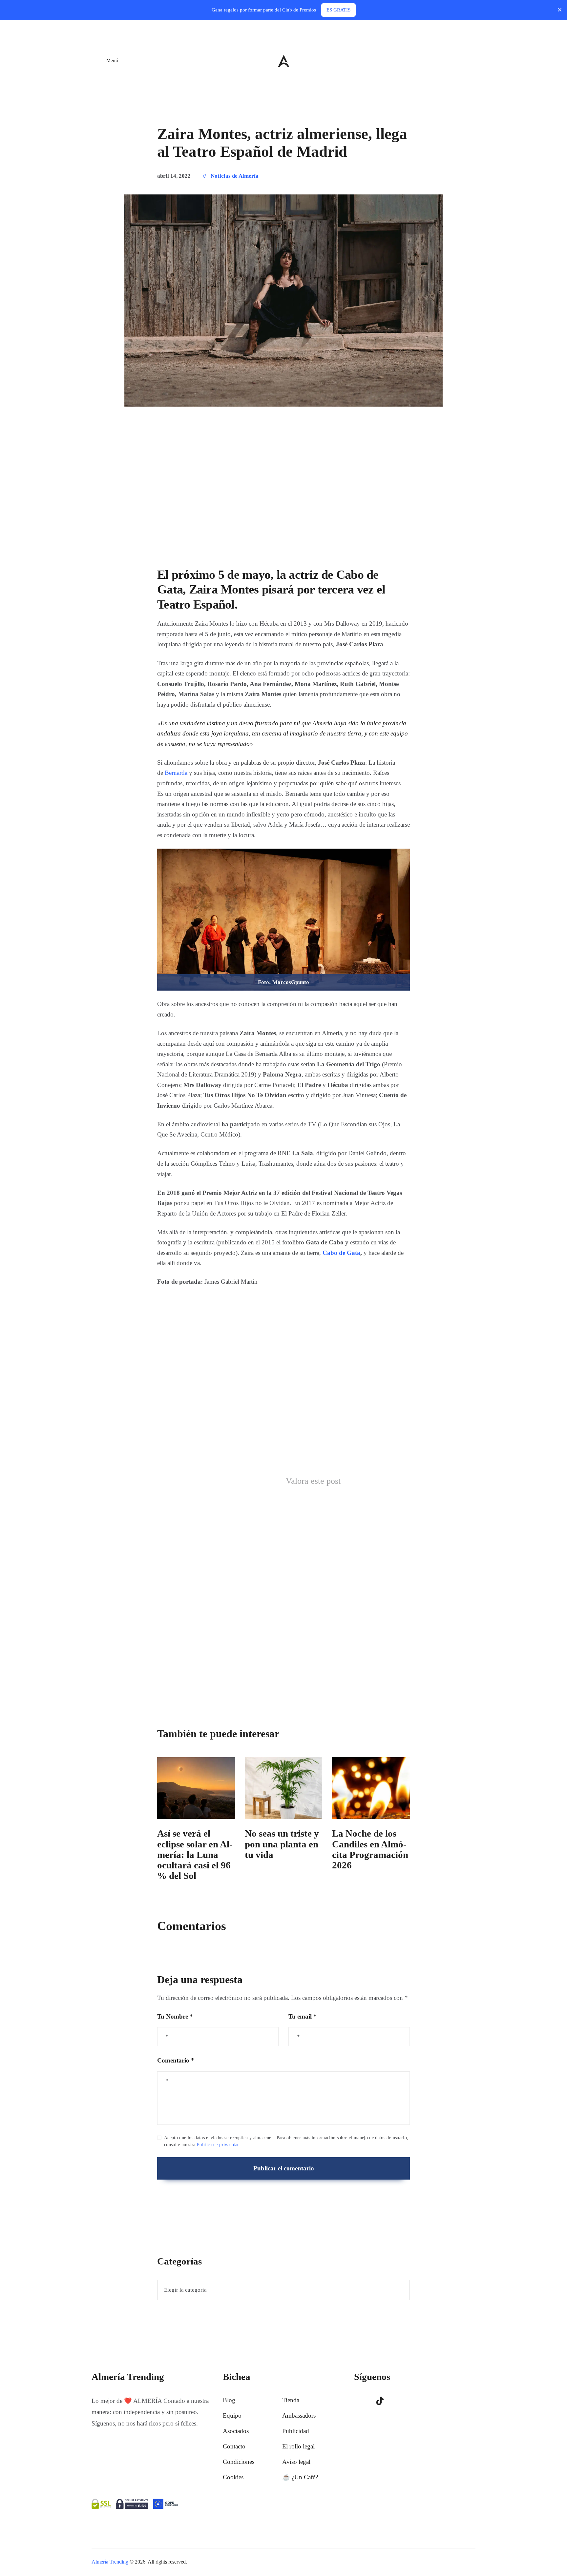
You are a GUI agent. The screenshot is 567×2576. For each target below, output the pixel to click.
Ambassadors (299, 2415)
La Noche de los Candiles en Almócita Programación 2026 (370, 1849)
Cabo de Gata (341, 1253)
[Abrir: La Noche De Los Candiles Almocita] (371, 1788)
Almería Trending (110, 2562)
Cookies (233, 2477)
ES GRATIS (338, 10)
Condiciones (239, 2462)
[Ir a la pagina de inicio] (284, 61)
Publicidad (296, 2431)
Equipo (232, 2415)
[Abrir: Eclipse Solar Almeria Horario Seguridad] (196, 1788)
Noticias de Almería (235, 176)
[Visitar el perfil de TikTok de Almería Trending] (380, 2401)
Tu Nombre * (175, 2016)
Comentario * (176, 2060)
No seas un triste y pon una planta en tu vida (282, 1844)
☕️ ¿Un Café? (300, 2477)
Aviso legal (296, 2462)
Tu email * (303, 2016)
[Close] (560, 10)
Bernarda (176, 773)
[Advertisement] (283, 495)
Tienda (291, 2400)
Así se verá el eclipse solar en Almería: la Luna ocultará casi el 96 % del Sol (195, 1854)
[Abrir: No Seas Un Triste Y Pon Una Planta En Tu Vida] (284, 1788)
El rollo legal (298, 2446)
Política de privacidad (218, 2145)
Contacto (234, 2446)
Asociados (236, 2431)
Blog (229, 2400)
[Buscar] (471, 60)
